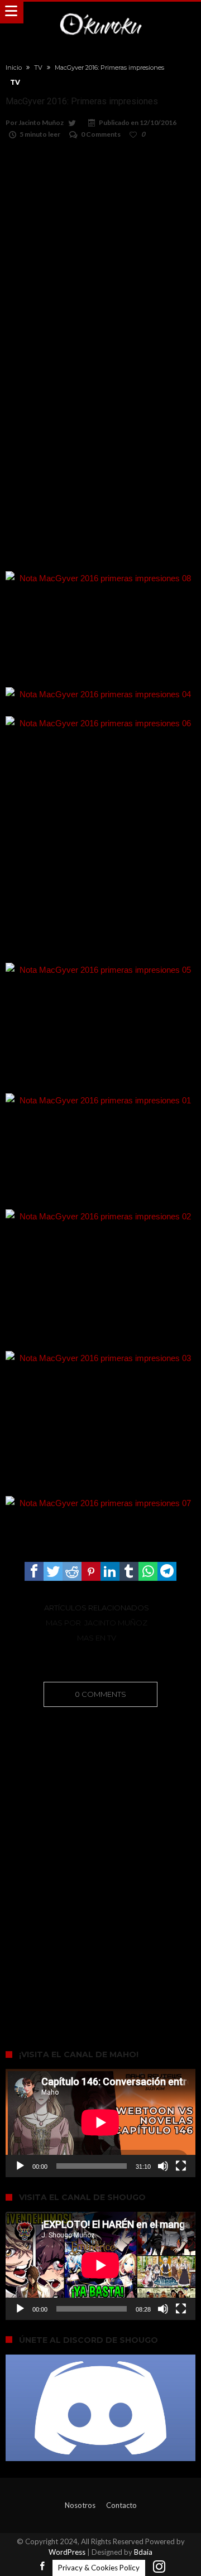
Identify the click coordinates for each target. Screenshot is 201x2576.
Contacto (121, 2505)
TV (38, 67)
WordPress (67, 2552)
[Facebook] (42, 2567)
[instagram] (159, 2567)
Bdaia (143, 2552)
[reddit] (72, 1571)
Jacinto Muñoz (41, 122)
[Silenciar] (163, 2166)
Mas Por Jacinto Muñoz (97, 1623)
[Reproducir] (20, 2166)
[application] (100, 2123)
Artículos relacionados (97, 1608)
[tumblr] (129, 1571)
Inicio (14, 67)
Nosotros (80, 2505)
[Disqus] (100, 1863)
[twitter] (53, 1571)
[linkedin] (110, 1571)
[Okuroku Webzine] (100, 13)
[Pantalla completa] (181, 2166)
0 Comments (101, 134)
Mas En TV (97, 1638)
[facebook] (34, 1571)
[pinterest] (91, 1571)
